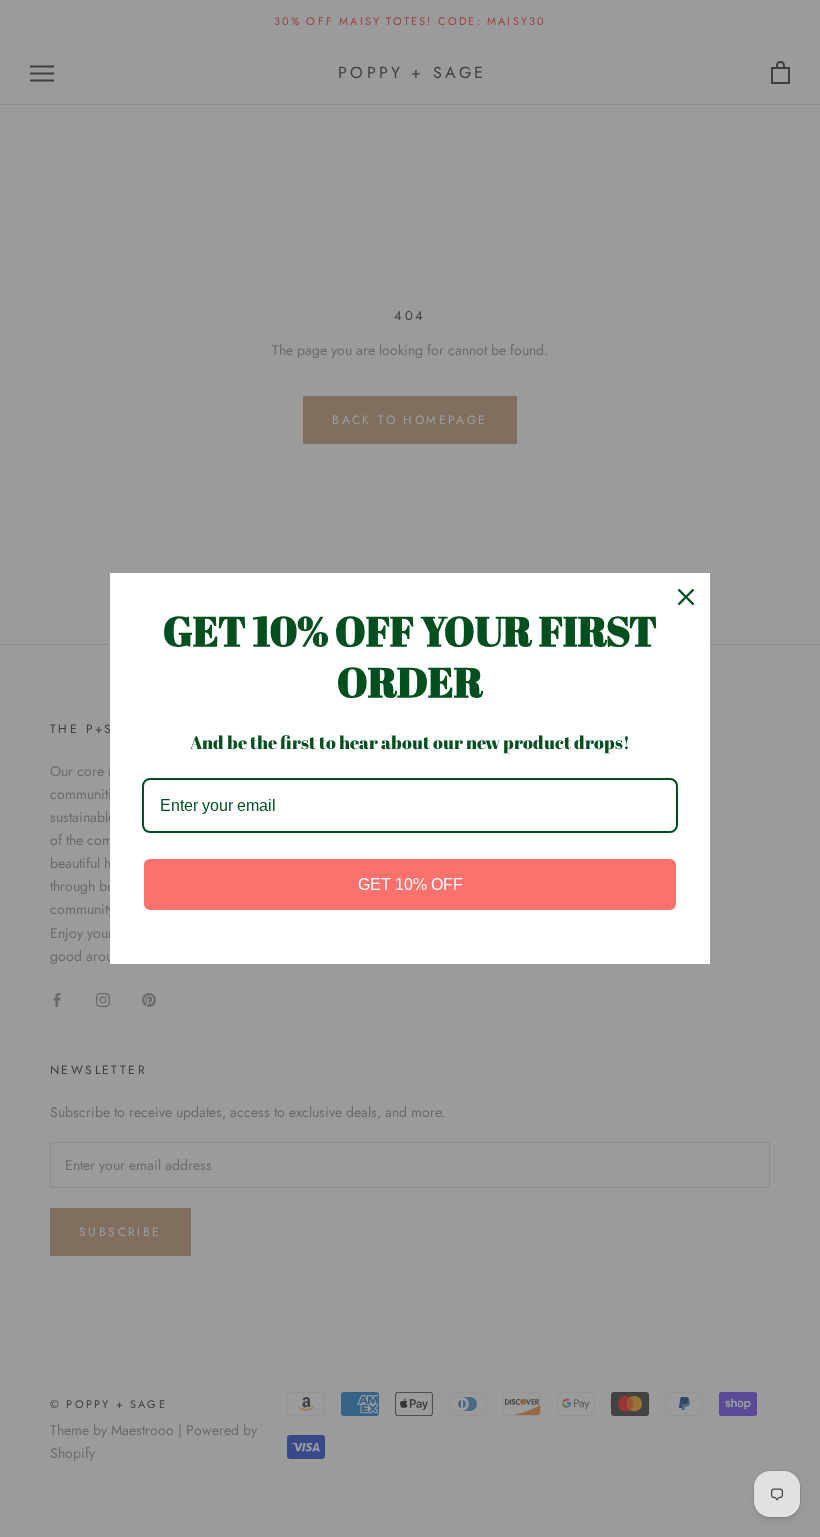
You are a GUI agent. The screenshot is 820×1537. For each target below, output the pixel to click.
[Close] (686, 597)
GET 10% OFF (410, 884)
